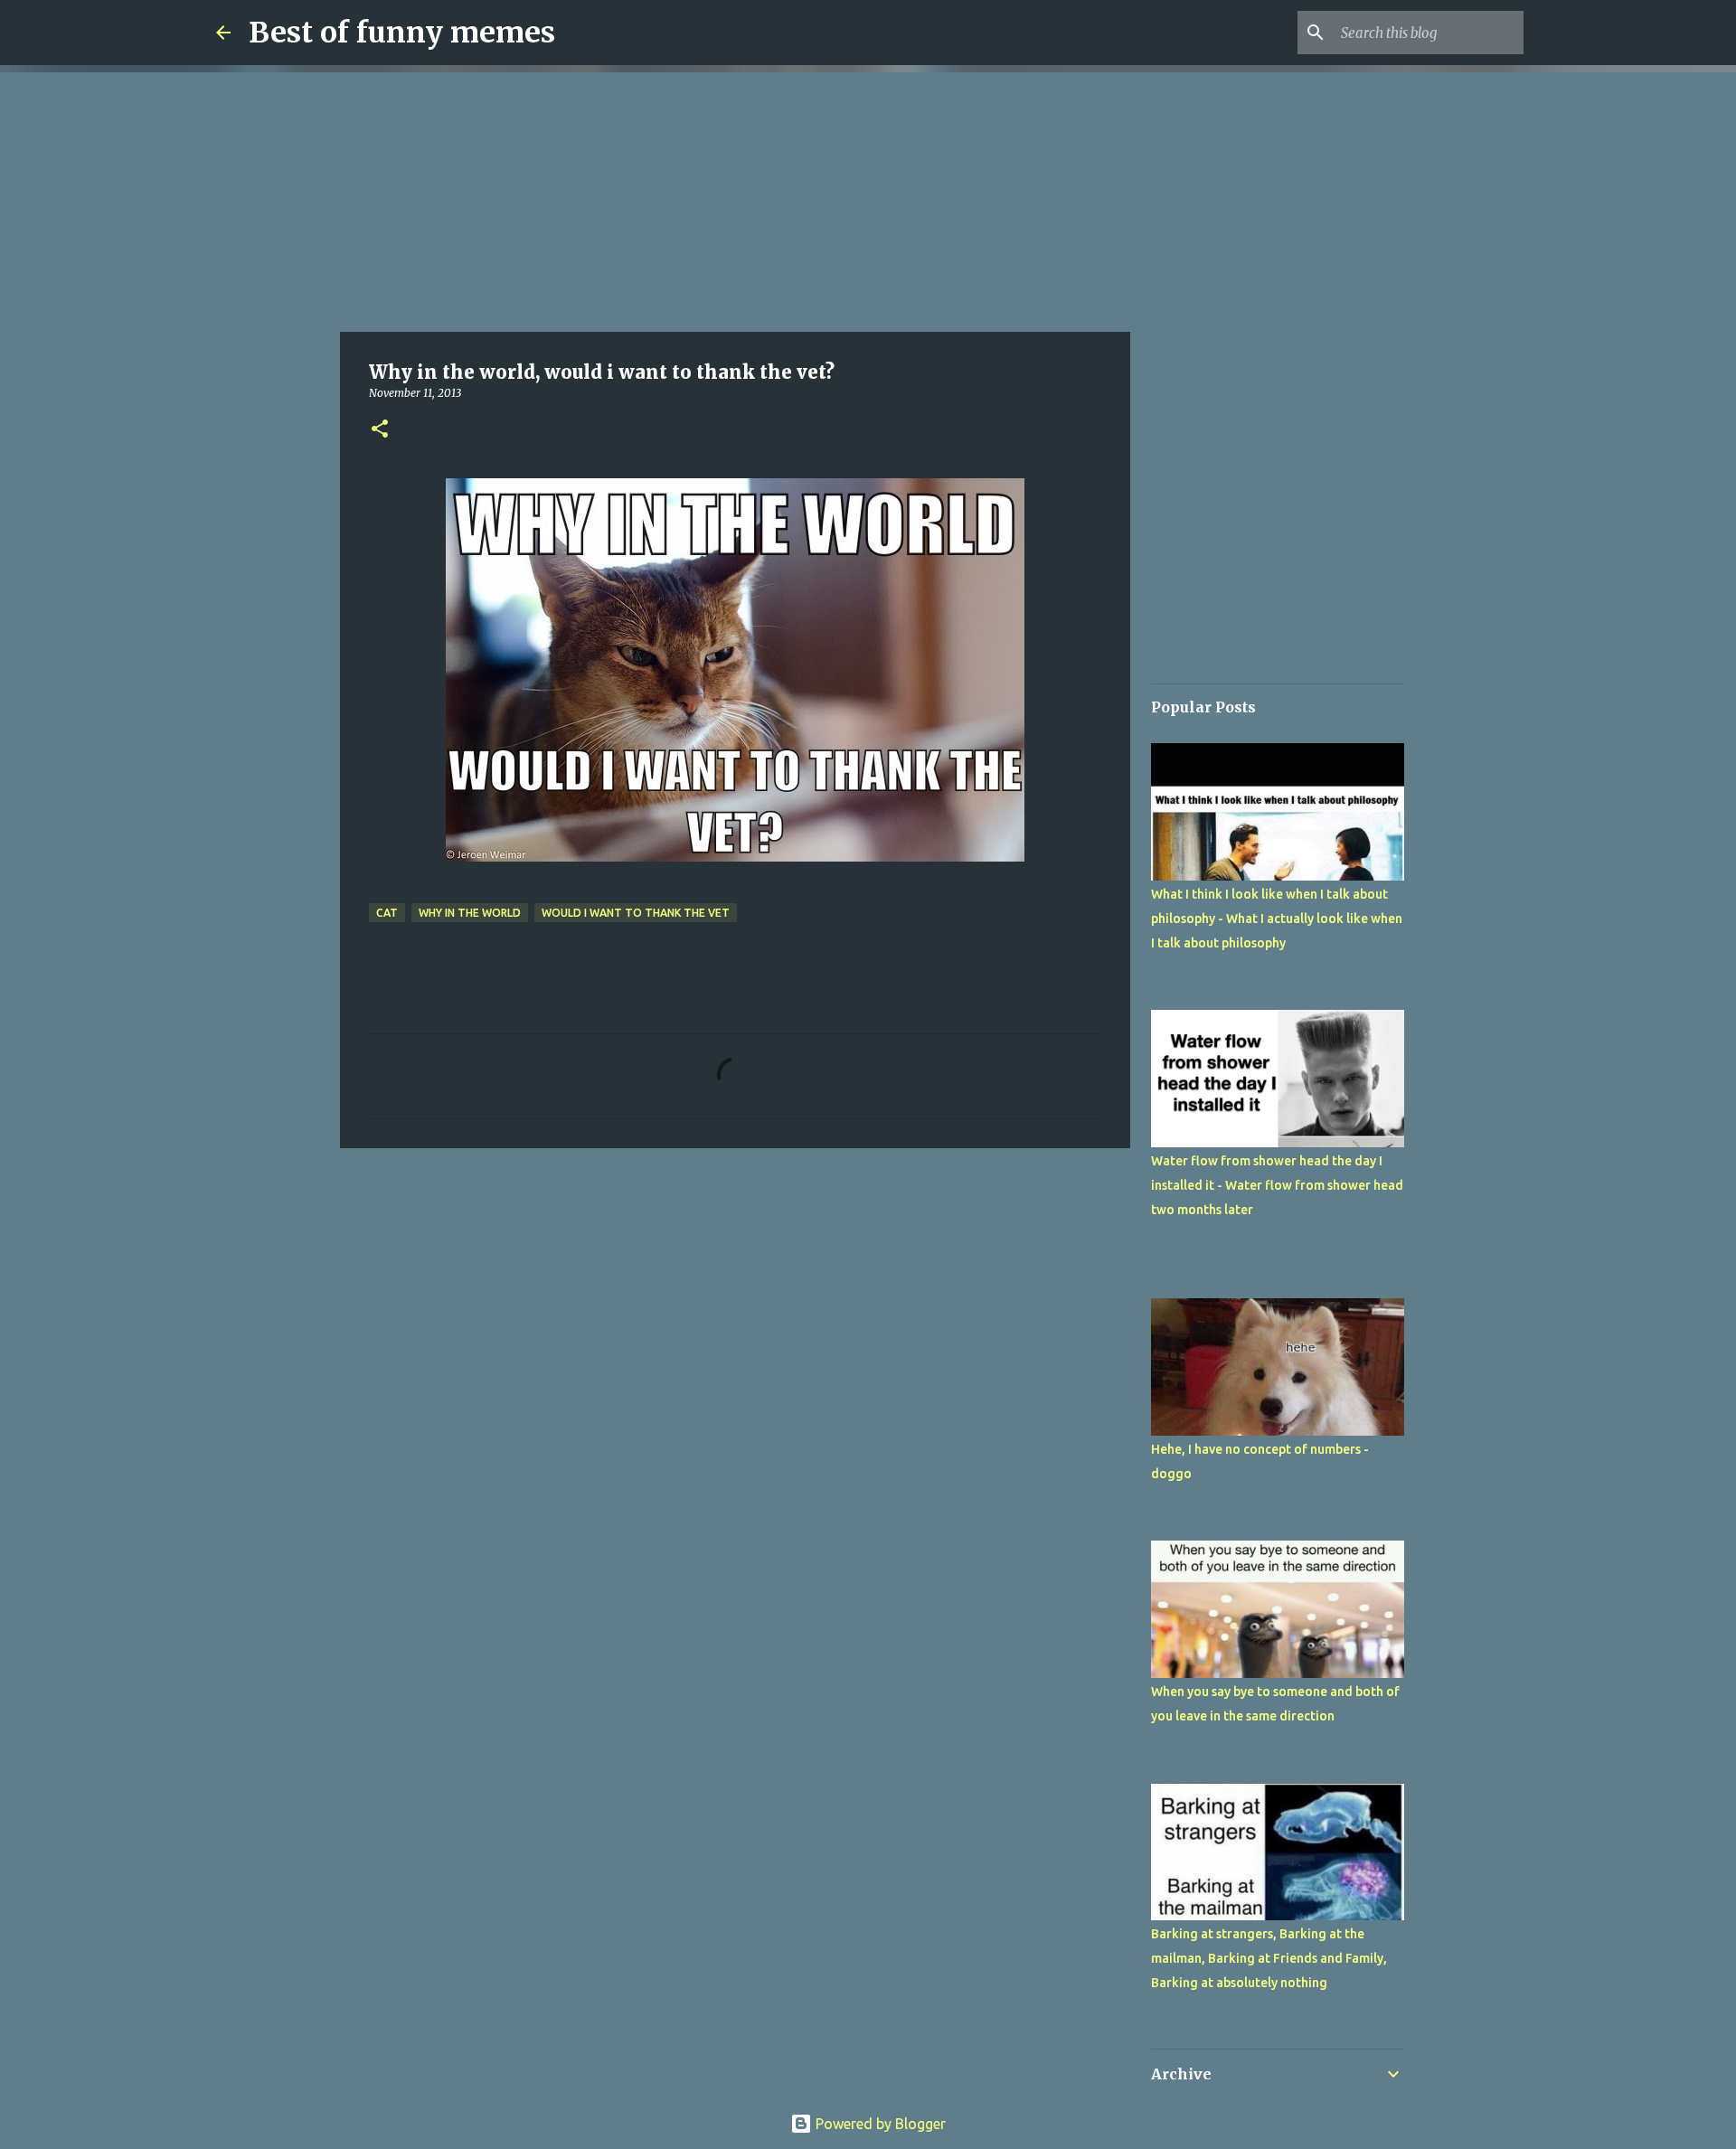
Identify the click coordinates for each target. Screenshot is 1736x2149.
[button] (380, 430)
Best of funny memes (402, 33)
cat (387, 913)
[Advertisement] (735, 199)
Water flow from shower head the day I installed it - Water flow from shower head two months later (1277, 1185)
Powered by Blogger (879, 2124)
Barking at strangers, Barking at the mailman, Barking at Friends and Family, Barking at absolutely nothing (1269, 1958)
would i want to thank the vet (636, 913)
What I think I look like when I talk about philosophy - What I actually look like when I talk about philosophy (1277, 919)
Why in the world (470, 913)
